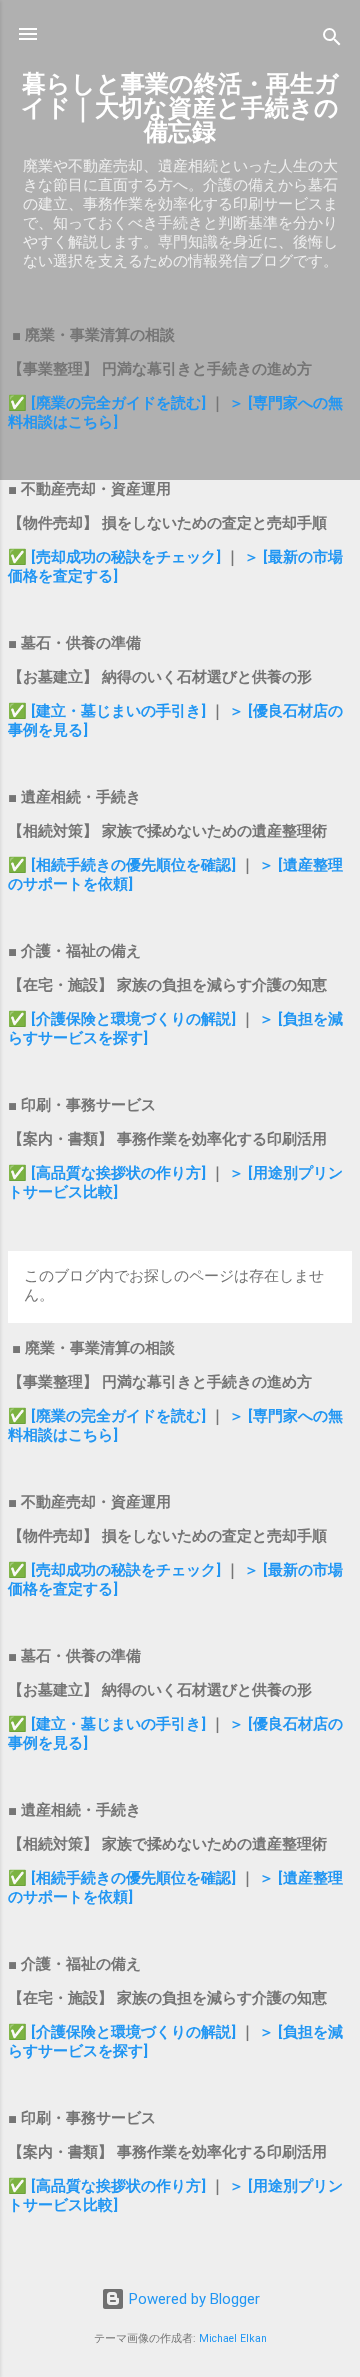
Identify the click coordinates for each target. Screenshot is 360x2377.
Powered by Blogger (192, 2299)
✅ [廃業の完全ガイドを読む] (109, 403)
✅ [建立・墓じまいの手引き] (107, 711)
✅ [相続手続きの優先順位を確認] (124, 865)
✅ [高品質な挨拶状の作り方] (109, 1173)
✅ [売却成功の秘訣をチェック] (114, 557)
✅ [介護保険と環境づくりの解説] (124, 1019)
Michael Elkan (233, 2338)
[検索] (332, 40)
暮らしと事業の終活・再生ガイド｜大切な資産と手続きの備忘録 (180, 108)
